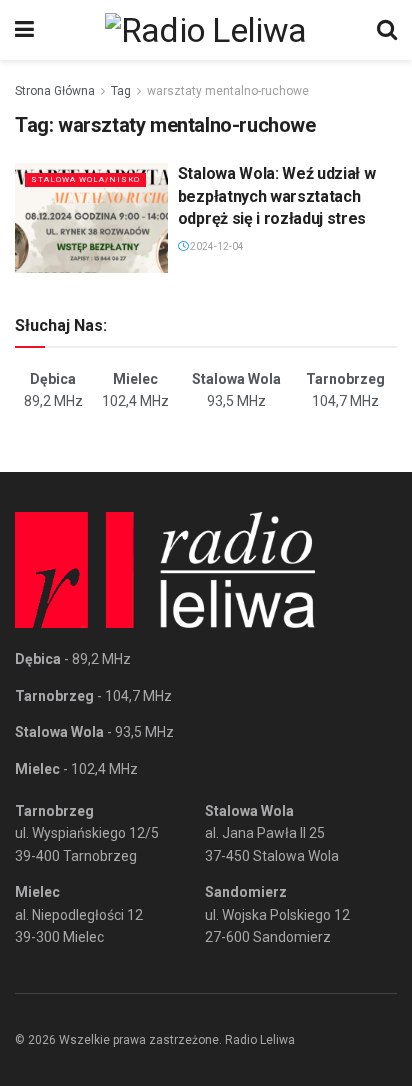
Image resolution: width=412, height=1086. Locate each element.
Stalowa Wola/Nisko (85, 179)
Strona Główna (55, 91)
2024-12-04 (216, 246)
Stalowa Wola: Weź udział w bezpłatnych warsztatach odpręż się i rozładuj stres (277, 196)
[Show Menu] (24, 30)
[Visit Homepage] (206, 30)
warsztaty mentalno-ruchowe (228, 91)
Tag (121, 91)
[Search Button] (387, 30)
